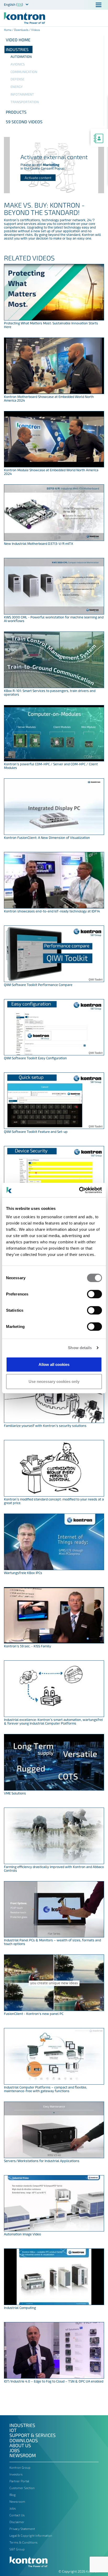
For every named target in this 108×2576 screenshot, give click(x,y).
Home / (9, 30)
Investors (16, 2474)
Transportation (25, 102)
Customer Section (22, 2488)
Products (16, 112)
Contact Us (17, 2515)
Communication (24, 72)
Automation (21, 57)
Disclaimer (17, 2522)
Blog (13, 2495)
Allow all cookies (54, 1364)
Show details (80, 1348)
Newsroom (23, 2455)
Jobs (15, 2450)
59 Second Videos (24, 122)
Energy (17, 87)
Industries (17, 49)
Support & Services (33, 2435)
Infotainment (22, 94)
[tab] (54, 49)
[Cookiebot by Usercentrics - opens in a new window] (79, 1190)
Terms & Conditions (23, 2542)
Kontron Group (20, 2467)
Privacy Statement (22, 2529)
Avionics (18, 64)
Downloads (21, 30)
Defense (17, 79)
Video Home (18, 40)
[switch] (94, 1294)
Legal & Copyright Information (31, 2535)
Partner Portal (19, 2481)
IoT (13, 2430)
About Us (20, 2445)
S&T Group (17, 2549)
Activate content (38, 178)
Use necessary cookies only (54, 1381)
